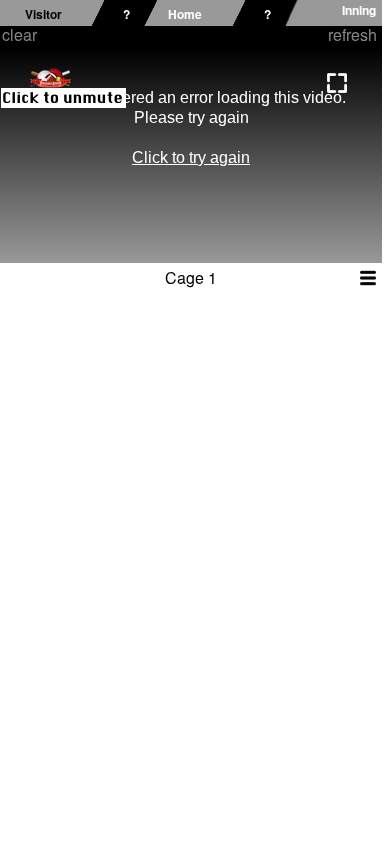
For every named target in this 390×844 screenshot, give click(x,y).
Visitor (43, 14)
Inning (359, 10)
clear (19, 34)
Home (185, 14)
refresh (352, 34)
